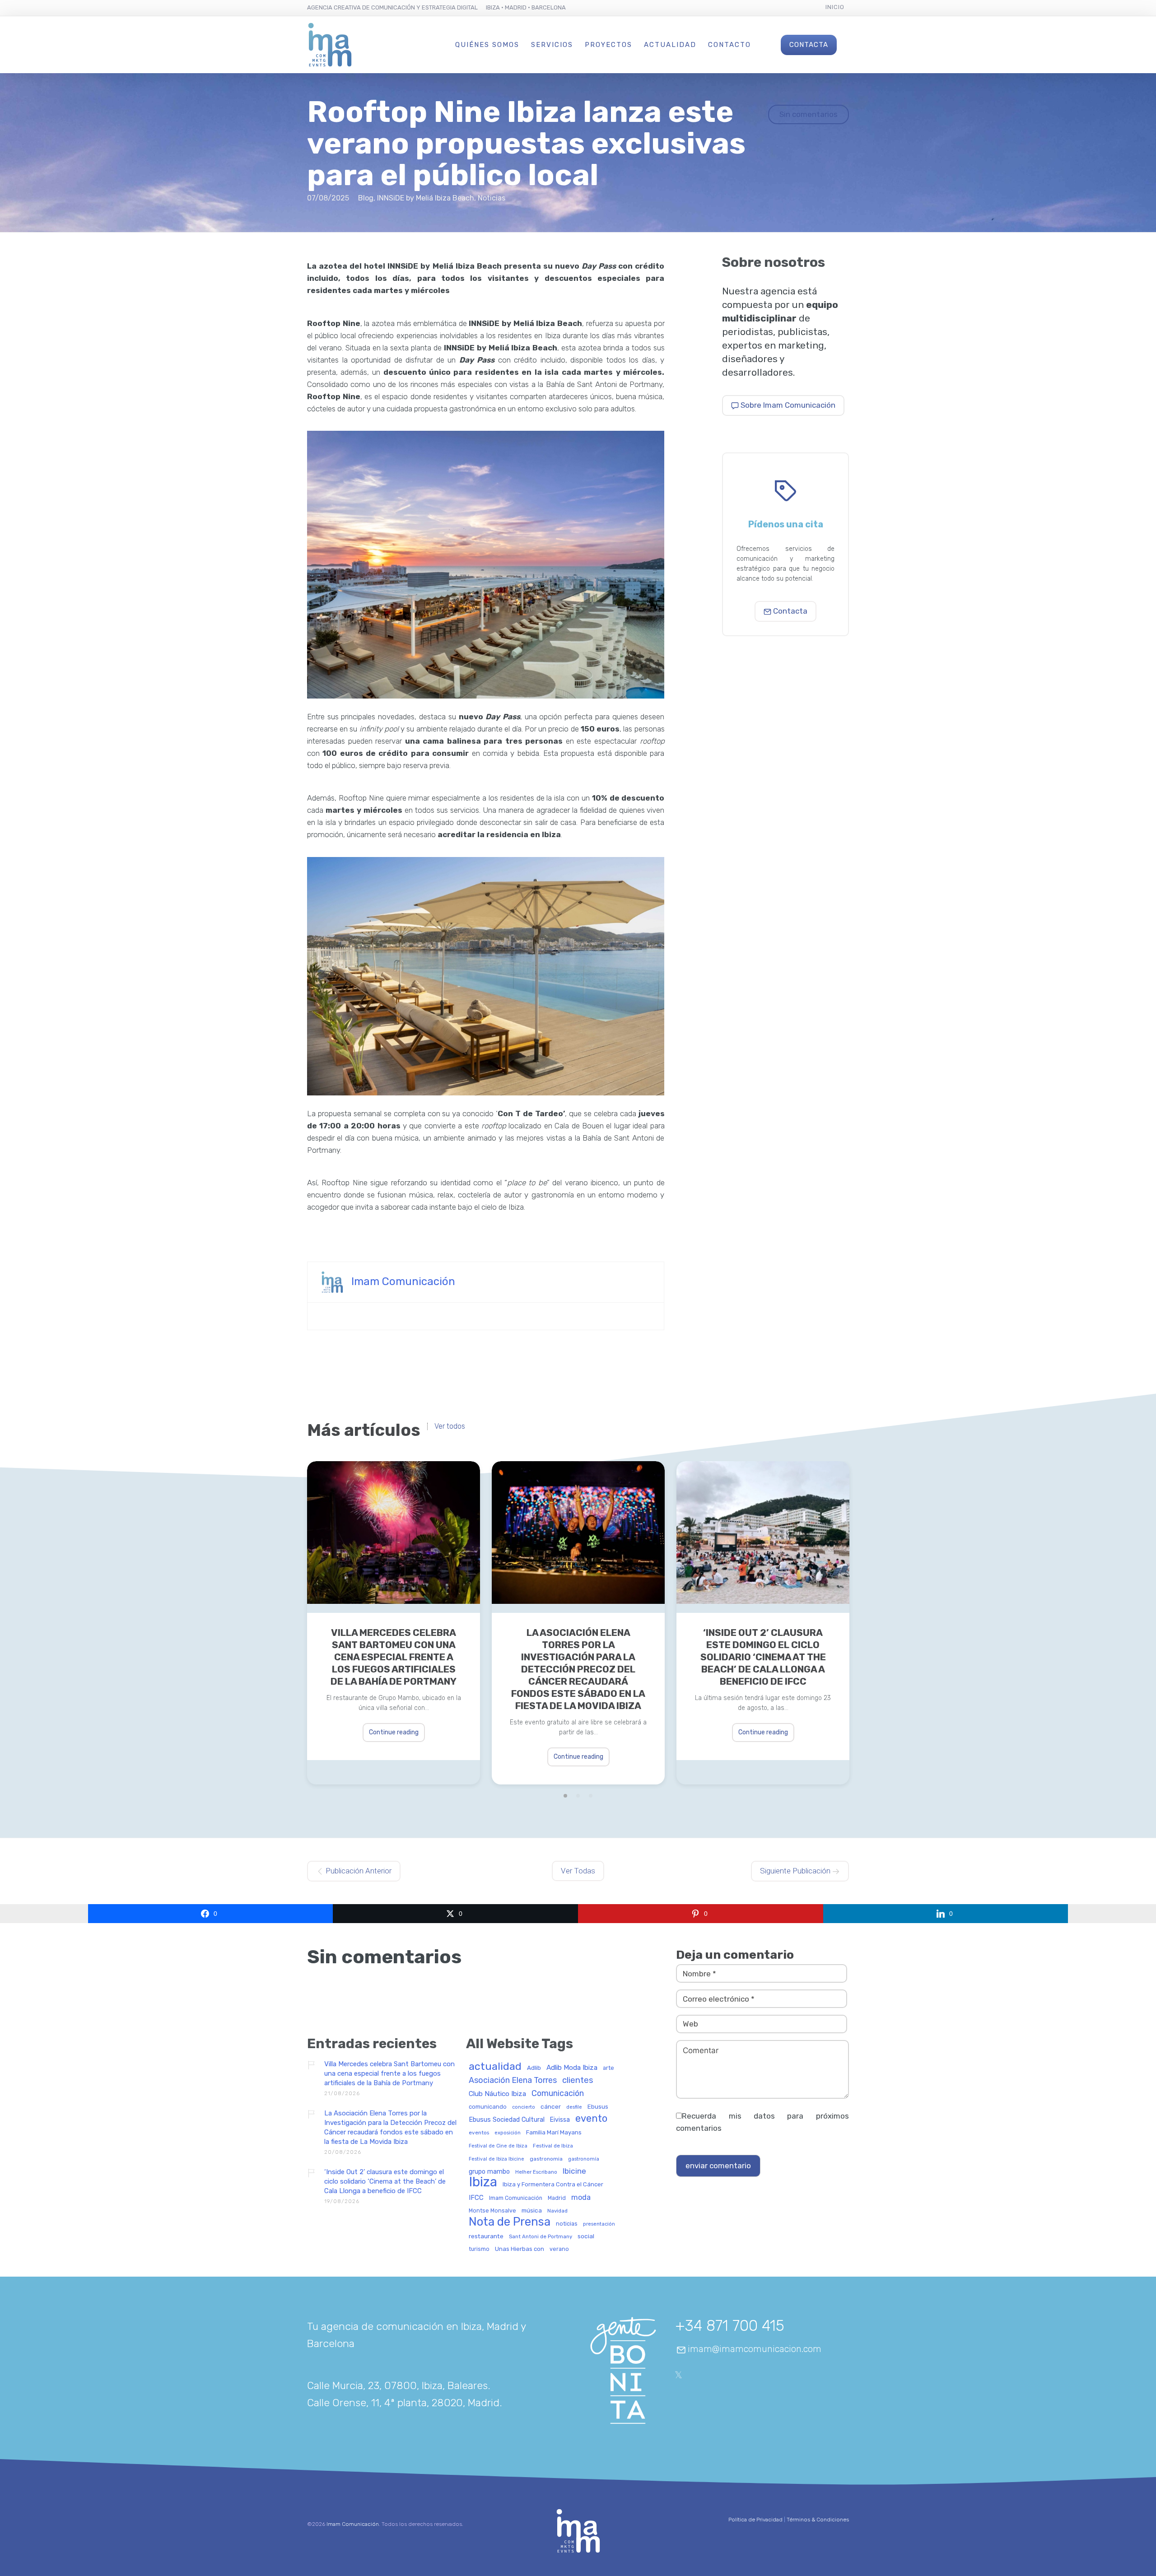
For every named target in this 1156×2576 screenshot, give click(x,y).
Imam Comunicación (403, 1281)
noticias (567, 2224)
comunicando (488, 2107)
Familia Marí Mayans (554, 2133)
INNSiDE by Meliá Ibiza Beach (426, 198)
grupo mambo (489, 2172)
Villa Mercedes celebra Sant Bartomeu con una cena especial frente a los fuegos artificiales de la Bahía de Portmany (394, 1657)
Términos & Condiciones (818, 2520)
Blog (366, 198)
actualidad (495, 2067)
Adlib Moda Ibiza (572, 2068)
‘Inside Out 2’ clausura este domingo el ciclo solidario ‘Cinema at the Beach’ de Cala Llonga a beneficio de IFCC (763, 1657)
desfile (574, 2107)
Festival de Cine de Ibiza (498, 2146)
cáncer (551, 2107)
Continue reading (394, 1732)
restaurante (486, 2236)
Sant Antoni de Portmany (541, 2237)
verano (559, 2249)
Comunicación (558, 2094)
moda (581, 2198)
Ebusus (598, 2107)
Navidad (557, 2211)
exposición (508, 2133)
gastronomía (584, 2159)
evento (591, 2119)
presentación (599, 2224)
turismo (479, 2249)
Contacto (729, 45)
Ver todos (450, 1426)
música (532, 2210)
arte (608, 2068)
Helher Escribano (536, 2172)
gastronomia (546, 2159)
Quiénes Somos (487, 45)
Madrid (557, 2198)
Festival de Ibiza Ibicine (496, 2159)
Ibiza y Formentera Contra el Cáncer (553, 2185)
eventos (479, 2133)
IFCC (476, 2198)
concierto (524, 2107)
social (586, 2236)
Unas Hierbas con (520, 2249)
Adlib (534, 2068)
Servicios (552, 45)
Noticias (492, 198)
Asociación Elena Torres (513, 2080)
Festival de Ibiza (553, 2146)
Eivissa (560, 2120)
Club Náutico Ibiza (497, 2094)
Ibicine (574, 2171)
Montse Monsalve (492, 2211)
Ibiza (483, 2182)
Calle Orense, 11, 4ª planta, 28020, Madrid (403, 2403)
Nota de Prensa (510, 2222)
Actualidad (670, 45)
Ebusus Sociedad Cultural (507, 2120)
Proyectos (608, 45)
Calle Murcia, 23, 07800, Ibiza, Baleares (397, 2385)
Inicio (835, 7)
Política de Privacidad (755, 2520)
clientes (578, 2081)
